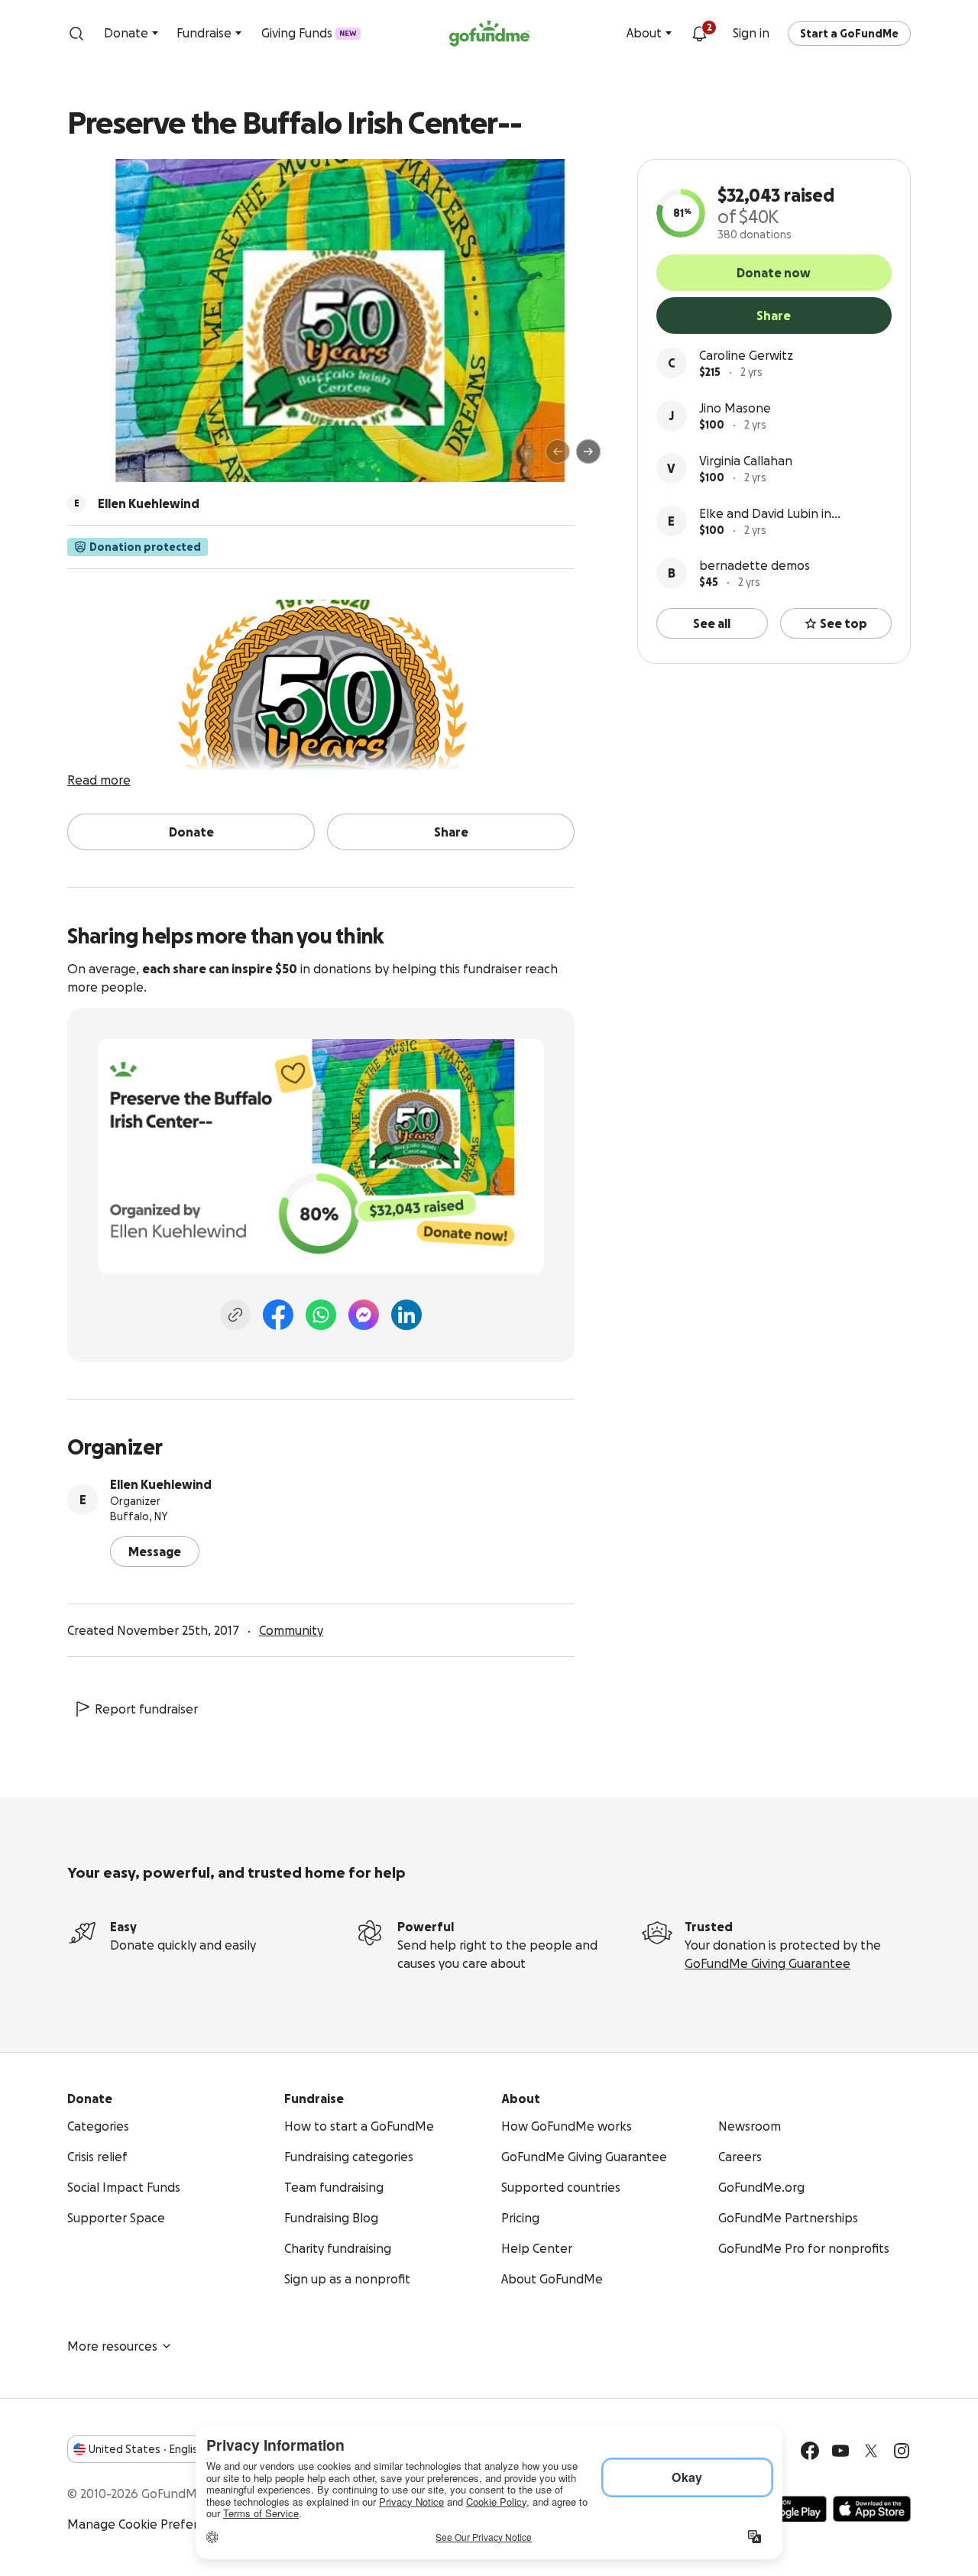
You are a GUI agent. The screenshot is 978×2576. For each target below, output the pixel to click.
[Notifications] (699, 34)
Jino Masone (735, 408)
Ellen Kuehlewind (161, 1484)
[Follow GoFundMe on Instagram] (902, 2451)
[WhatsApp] (321, 1315)
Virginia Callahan (746, 461)
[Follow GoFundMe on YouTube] (840, 2451)
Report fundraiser (146, 1709)
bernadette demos (755, 565)
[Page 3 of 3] (120, 458)
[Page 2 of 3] (109, 458)
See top (844, 623)
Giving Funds (309, 33)
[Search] (76, 34)
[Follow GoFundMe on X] (871, 2451)
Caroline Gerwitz (746, 355)
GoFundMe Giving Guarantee (768, 1963)
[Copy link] (235, 1315)
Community (291, 1630)
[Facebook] (278, 1315)
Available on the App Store (872, 2509)
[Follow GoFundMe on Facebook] (810, 2451)
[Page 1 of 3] (95, 458)
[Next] (588, 451)
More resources (112, 2346)
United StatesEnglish (146, 2449)
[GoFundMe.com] (489, 34)
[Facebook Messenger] (364, 1315)
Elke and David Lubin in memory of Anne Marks (766, 515)
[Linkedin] (406, 1315)
